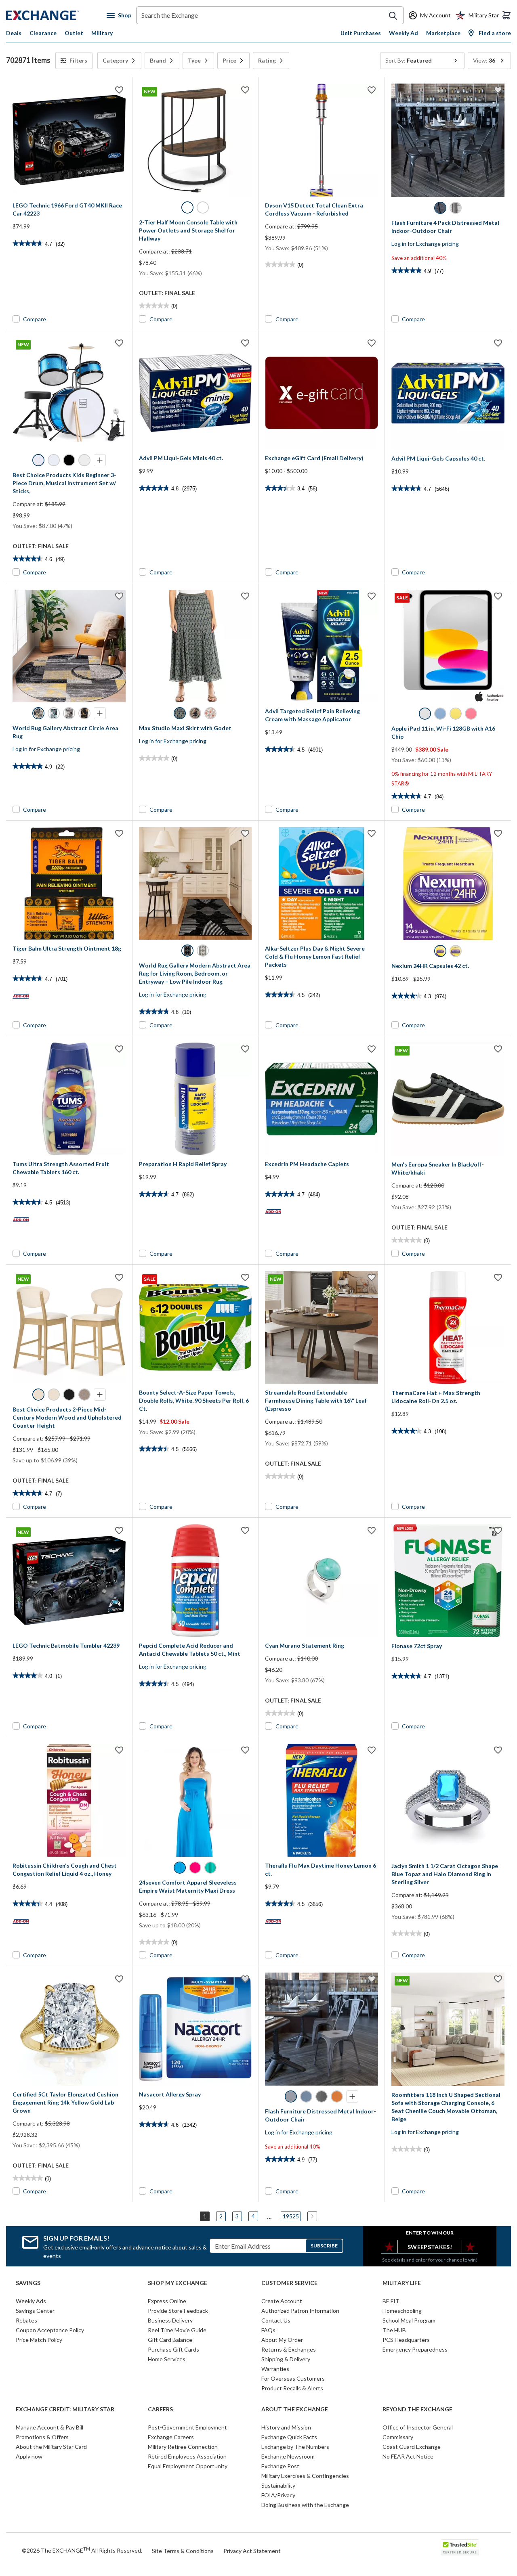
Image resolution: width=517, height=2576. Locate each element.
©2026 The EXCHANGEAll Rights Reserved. (82, 2550)
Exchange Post (280, 2466)
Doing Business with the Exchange (305, 2505)
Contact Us (276, 2320)
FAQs (268, 2330)
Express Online (167, 2301)
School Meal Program (409, 2320)
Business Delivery (170, 2320)
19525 (291, 2216)
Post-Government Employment (187, 2427)
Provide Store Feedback (178, 2311)
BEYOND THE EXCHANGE (417, 2409)
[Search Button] (393, 16)
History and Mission (286, 2427)
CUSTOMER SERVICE (289, 2283)
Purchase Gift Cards (173, 2349)
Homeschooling (402, 2311)
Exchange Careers (171, 2437)
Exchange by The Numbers (295, 2447)
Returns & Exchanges (289, 2349)
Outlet (74, 33)
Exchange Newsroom (288, 2456)
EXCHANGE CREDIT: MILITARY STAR (65, 2409)
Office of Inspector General (418, 2427)
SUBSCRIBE (324, 2246)
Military (102, 33)
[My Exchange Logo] (56, 15)
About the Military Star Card (51, 2447)
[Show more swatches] (100, 460)
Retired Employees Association (187, 2456)
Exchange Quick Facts (289, 2437)
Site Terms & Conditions (183, 2551)
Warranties (275, 2369)
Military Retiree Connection (183, 2447)
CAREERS (160, 2409)
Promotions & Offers (42, 2437)
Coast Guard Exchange (412, 2447)
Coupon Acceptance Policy (50, 2330)
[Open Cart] (506, 15)
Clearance (43, 33)
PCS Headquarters (406, 2340)
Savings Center (35, 2311)
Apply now (29, 2456)
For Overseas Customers (293, 2378)
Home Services (167, 2359)
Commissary (398, 2437)
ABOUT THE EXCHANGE (295, 2409)
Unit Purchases (361, 33)
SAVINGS (28, 2283)
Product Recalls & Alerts (292, 2388)
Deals (14, 33)
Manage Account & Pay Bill (49, 2427)
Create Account (282, 2301)
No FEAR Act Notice (408, 2456)
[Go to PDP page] (69, 140)
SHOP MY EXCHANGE (178, 2283)
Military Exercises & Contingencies (305, 2476)
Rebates (26, 2320)
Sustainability (278, 2485)
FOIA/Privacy (278, 2495)
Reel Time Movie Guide (177, 2330)
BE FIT (391, 2301)
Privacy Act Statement (252, 2551)
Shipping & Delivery (286, 2359)
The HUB (394, 2330)
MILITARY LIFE (402, 2283)
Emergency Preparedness (415, 2349)
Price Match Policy (39, 2340)
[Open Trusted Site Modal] (460, 2547)
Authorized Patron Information (300, 2311)
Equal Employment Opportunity (188, 2466)
